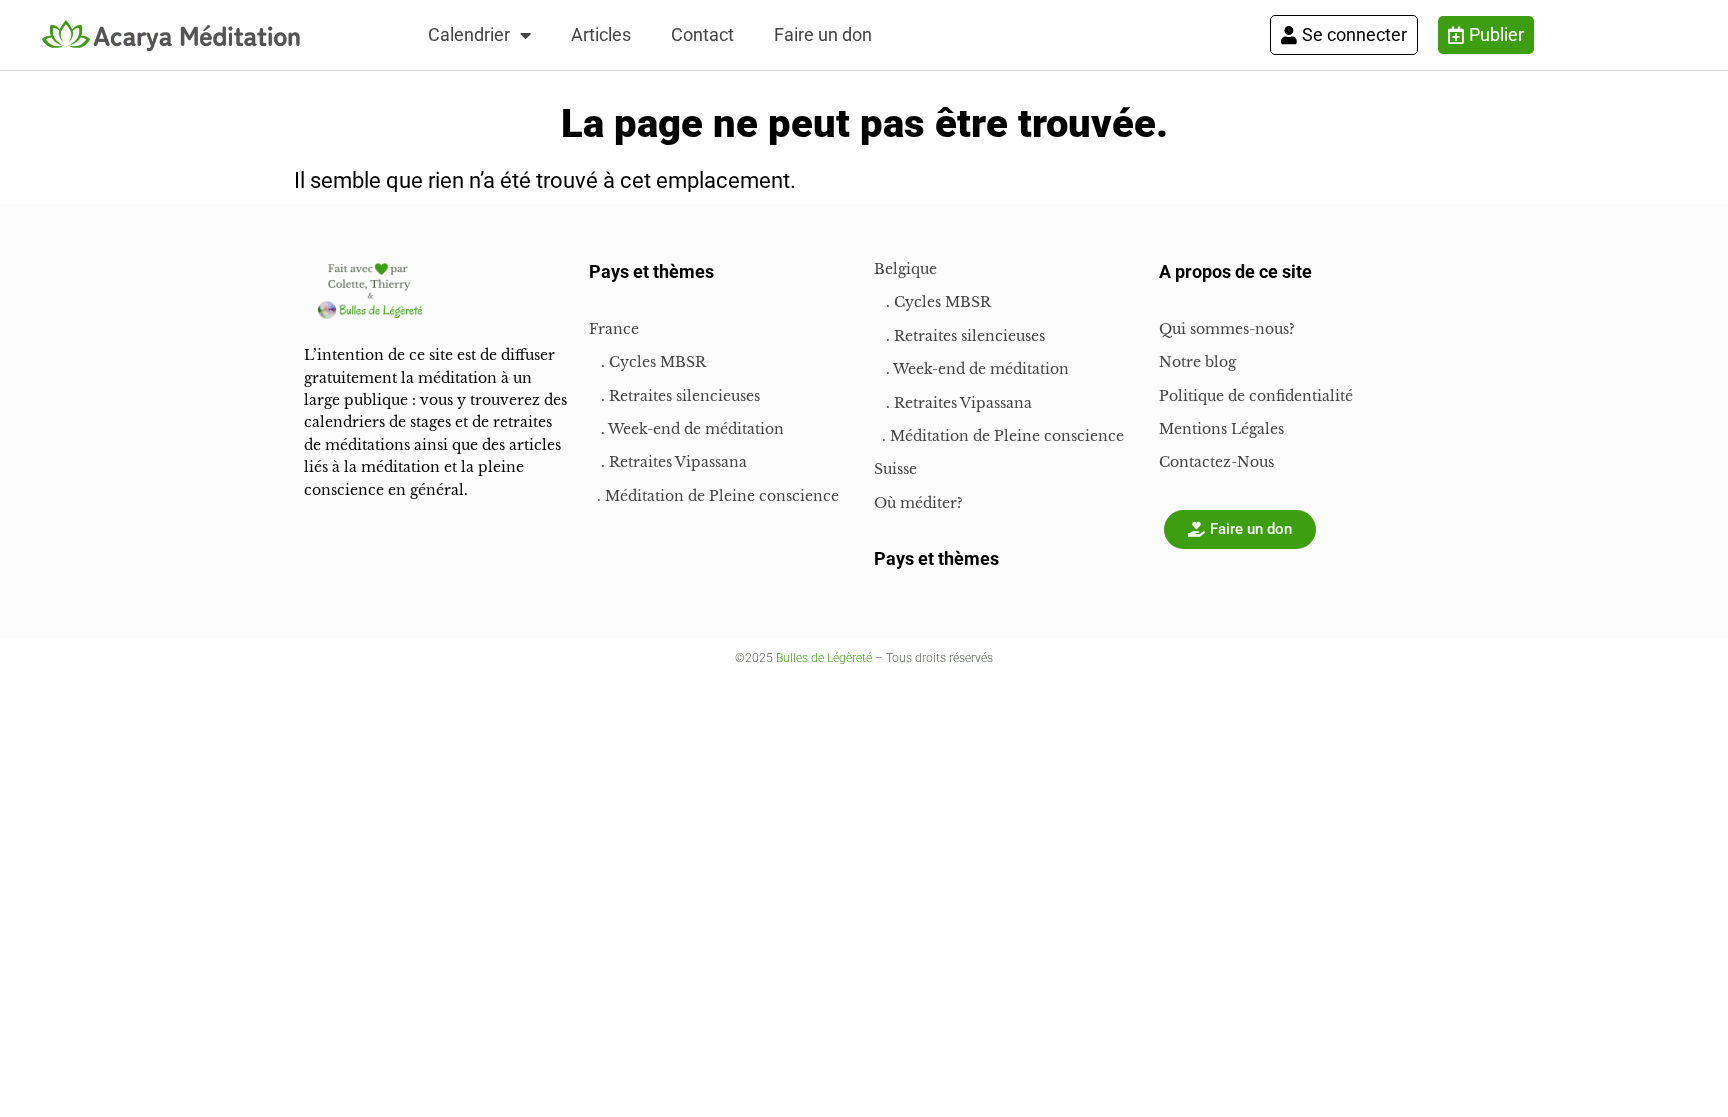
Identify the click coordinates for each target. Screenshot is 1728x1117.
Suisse (895, 469)
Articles (601, 34)
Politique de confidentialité (1256, 396)
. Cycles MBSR (647, 362)
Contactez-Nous (1216, 462)
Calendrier (469, 34)
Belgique (905, 269)
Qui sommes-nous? (1227, 329)
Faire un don (823, 34)
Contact (702, 34)
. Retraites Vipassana (668, 462)
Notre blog (1197, 362)
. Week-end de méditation (686, 429)
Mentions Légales (1221, 429)
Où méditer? (918, 503)
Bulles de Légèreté (824, 658)
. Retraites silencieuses (674, 396)
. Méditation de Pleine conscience (714, 496)
